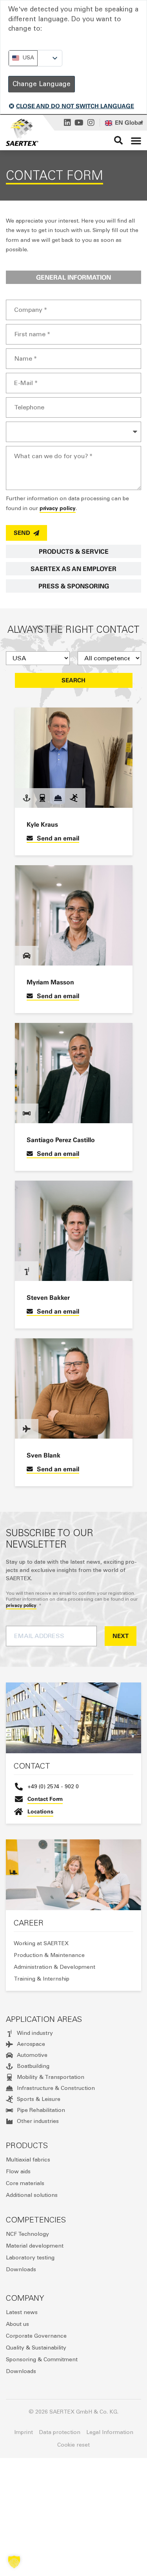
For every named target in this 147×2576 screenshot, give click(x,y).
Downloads (21, 2269)
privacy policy (58, 508)
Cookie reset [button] (73, 2445)
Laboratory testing (30, 2258)
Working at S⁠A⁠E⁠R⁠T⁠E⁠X (41, 1943)
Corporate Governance (36, 2336)
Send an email (58, 838)
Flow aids (18, 2172)
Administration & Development (54, 1967)
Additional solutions (32, 2195)
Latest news (22, 2312)
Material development (35, 2246)
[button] (136, 140)
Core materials (25, 2183)
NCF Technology (27, 2234)
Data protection (60, 2432)
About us (17, 2324)
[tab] (73, 277)
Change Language (42, 84)
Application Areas (44, 2019)
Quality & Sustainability (36, 2348)
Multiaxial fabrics (28, 2160)
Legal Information (110, 2432)
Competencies (36, 2220)
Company (25, 2298)
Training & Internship (42, 1979)
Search (73, 680)
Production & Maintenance (49, 1955)
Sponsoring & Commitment (42, 2359)
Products (27, 2145)
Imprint (24, 2432)
